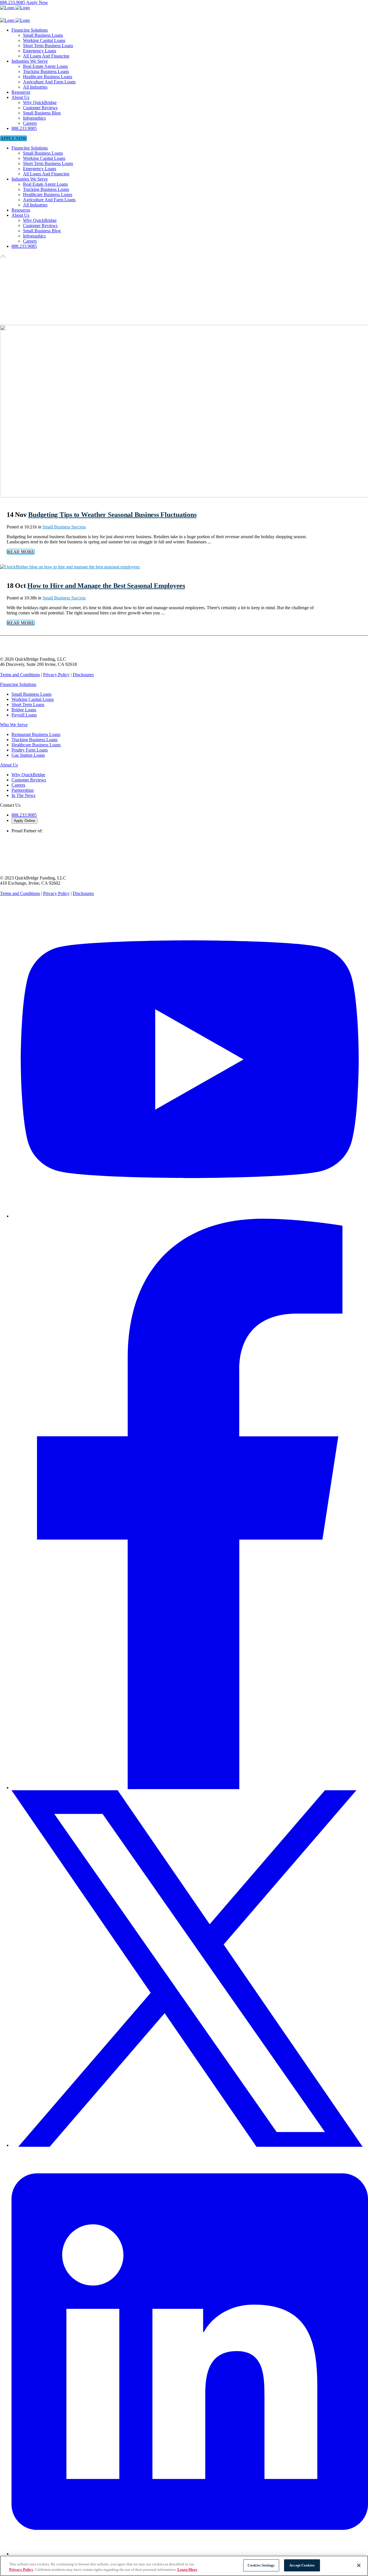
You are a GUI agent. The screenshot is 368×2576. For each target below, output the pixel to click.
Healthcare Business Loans (36, 745)
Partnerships (23, 790)
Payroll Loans (24, 715)
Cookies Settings (261, 2565)
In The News (23, 795)
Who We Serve (14, 725)
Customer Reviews (29, 780)
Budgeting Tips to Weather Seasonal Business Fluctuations (112, 515)
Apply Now (37, 2)
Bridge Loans (24, 710)
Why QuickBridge (28, 775)
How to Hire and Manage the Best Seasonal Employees (106, 586)
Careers (18, 785)
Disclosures (83, 675)
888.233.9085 (13, 2)
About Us (9, 765)
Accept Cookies (302, 2565)
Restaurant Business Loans (36, 734)
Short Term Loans (28, 705)
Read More (21, 552)
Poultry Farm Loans (30, 750)
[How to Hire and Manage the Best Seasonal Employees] (70, 567)
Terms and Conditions (20, 675)
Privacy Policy (56, 675)
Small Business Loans (31, 694)
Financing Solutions (18, 684)
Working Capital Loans (33, 699)
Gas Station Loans (28, 755)
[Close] (359, 2565)
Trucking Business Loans (34, 740)
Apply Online (24, 821)
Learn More (187, 2570)
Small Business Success (64, 527)
